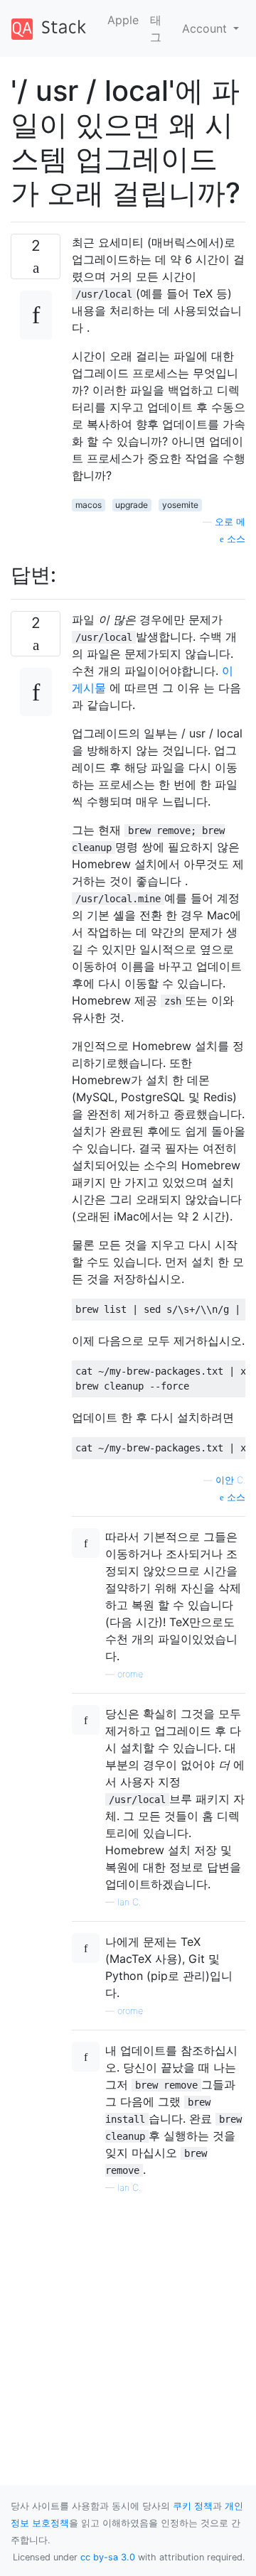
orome (130, 1674)
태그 (156, 28)
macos (89, 505)
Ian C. (129, 1902)
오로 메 (230, 522)
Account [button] (206, 28)
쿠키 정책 (193, 2506)
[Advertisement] (128, 2323)
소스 (235, 539)
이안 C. (230, 1480)
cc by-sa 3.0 (108, 2557)
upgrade (132, 505)
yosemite (180, 505)
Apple (123, 20)
